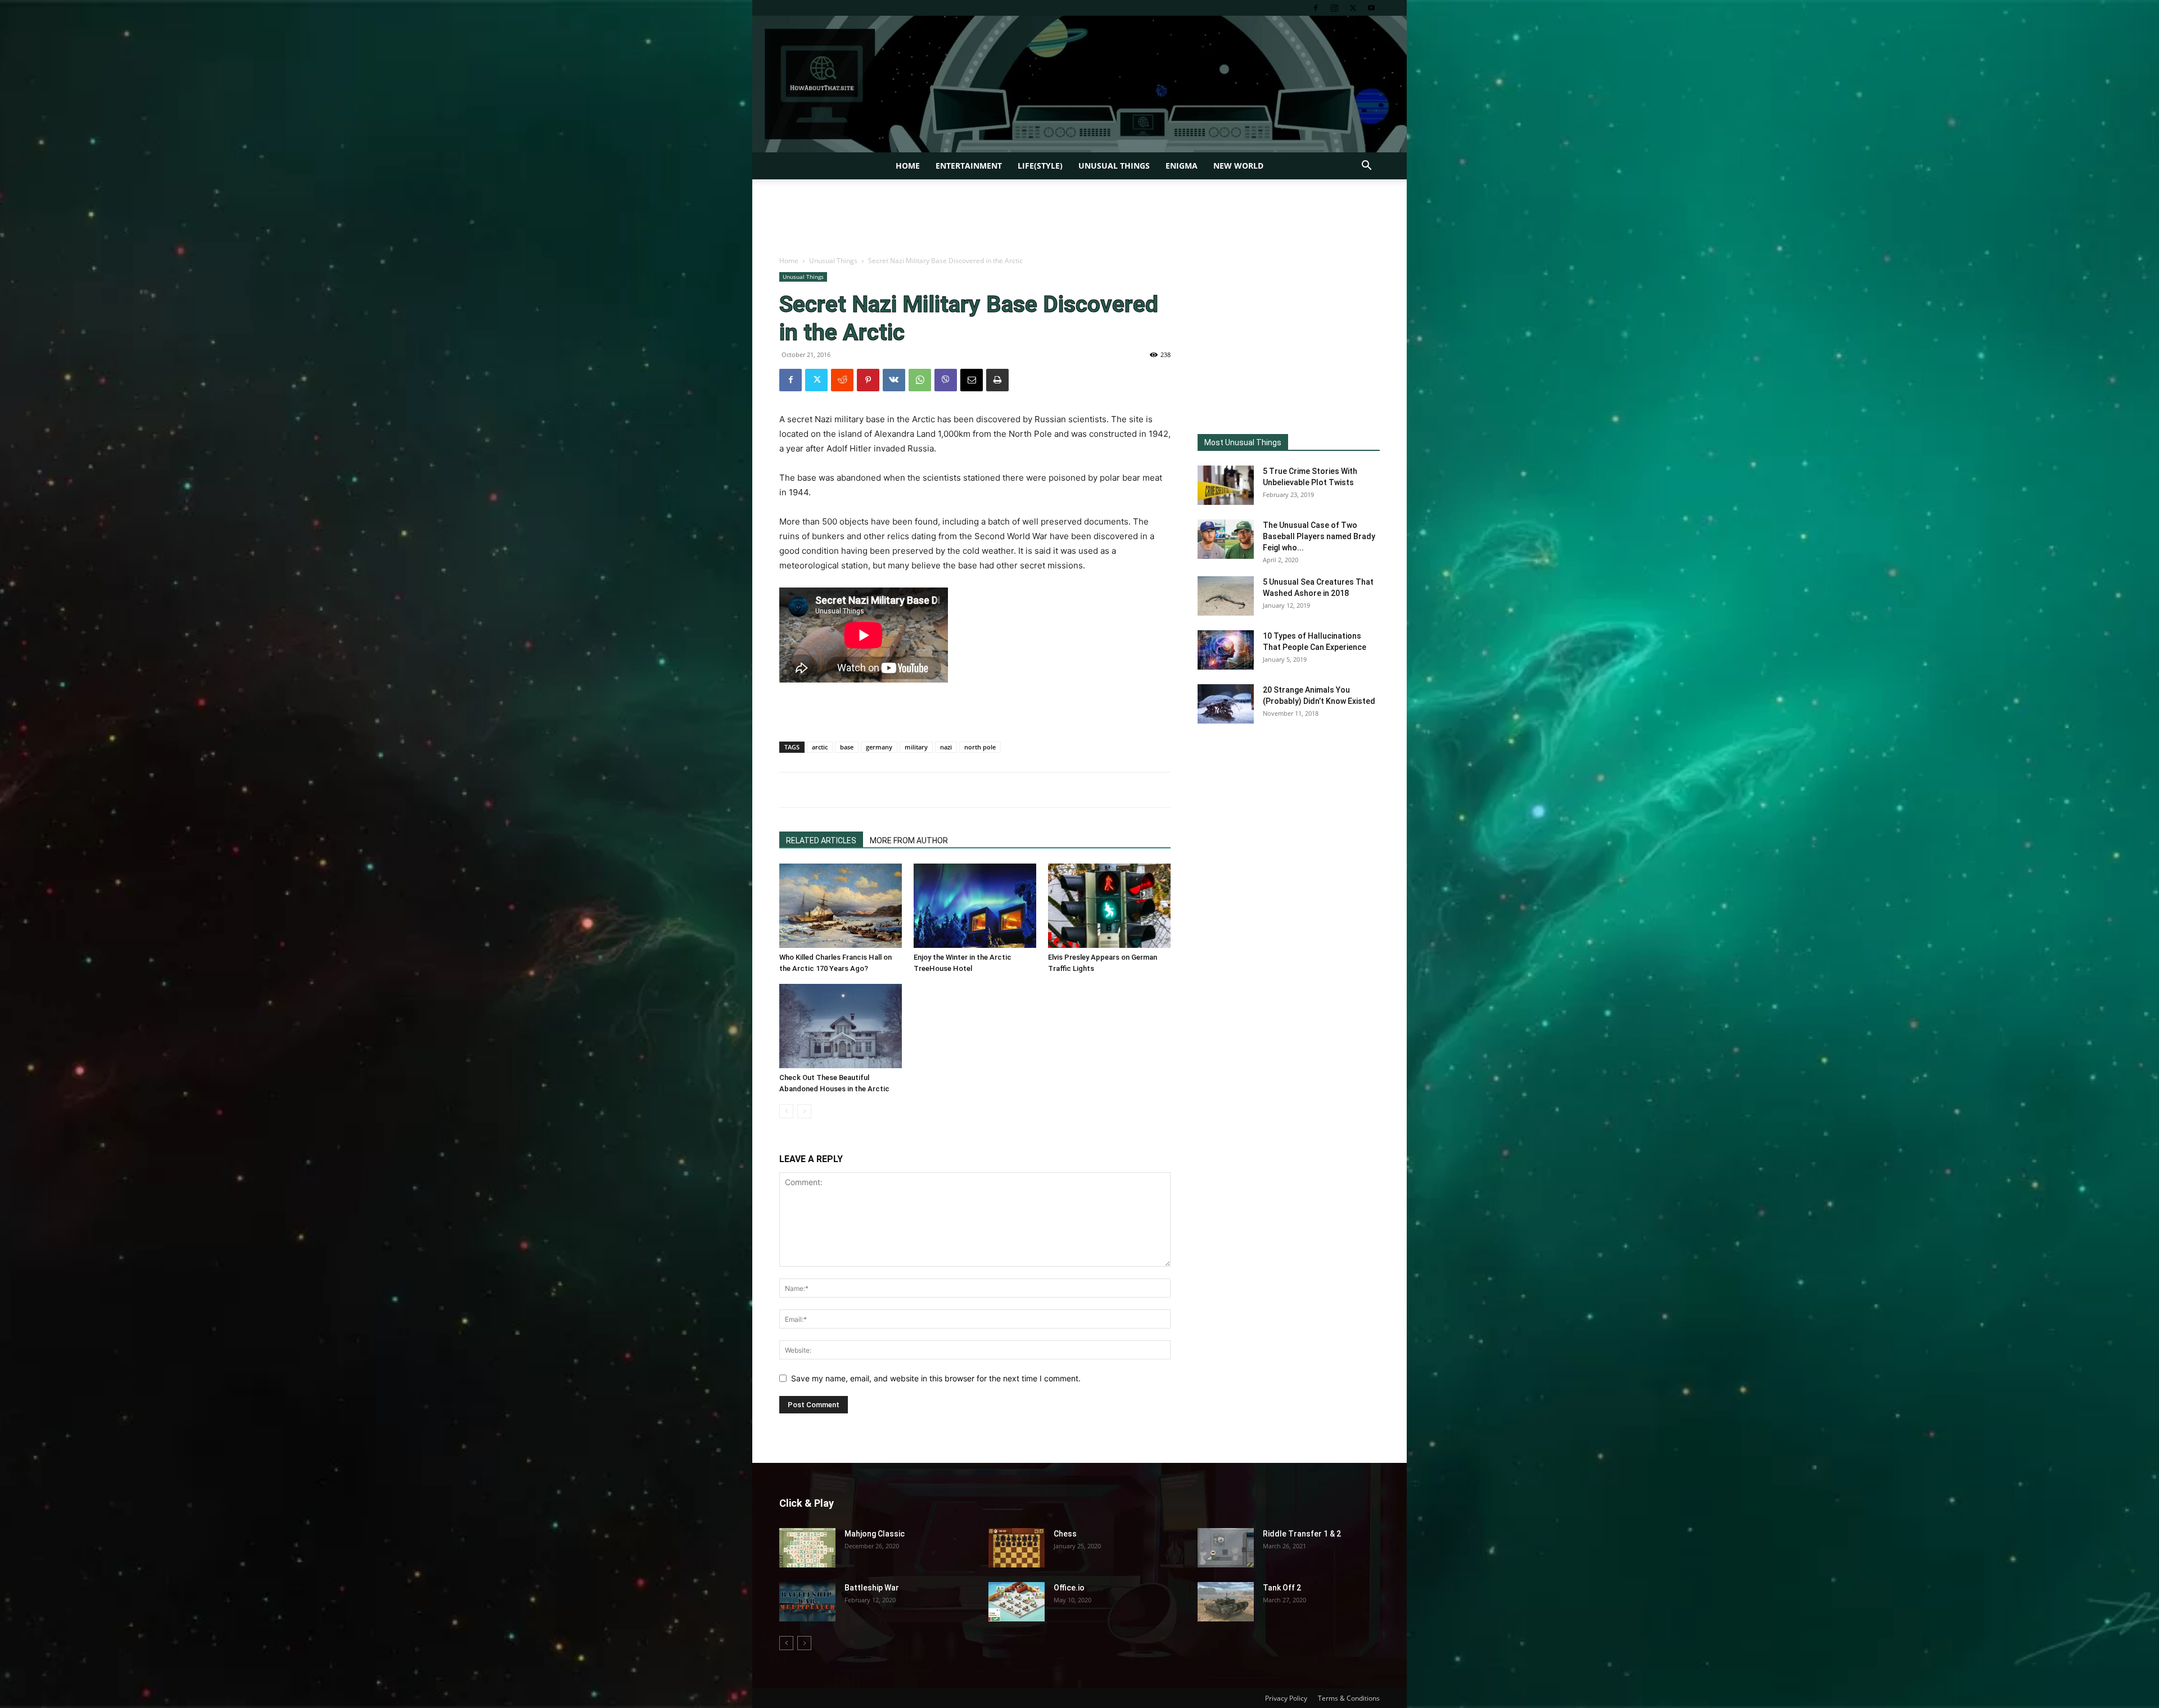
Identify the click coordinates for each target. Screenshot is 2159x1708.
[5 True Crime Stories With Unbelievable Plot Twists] (1226, 485)
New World (1238, 166)
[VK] (894, 380)
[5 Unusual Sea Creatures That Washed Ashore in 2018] (1226, 596)
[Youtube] (1371, 8)
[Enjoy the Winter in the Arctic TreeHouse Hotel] (975, 906)
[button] (1366, 167)
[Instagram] (1334, 8)
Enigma (1182, 166)
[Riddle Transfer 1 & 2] (1226, 1548)
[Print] (997, 380)
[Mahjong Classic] (807, 1548)
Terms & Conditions (1349, 1698)
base (847, 747)
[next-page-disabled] (804, 1111)
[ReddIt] (842, 380)
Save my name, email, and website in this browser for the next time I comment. (936, 1378)
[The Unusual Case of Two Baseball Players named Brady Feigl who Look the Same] (1226, 539)
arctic (820, 747)
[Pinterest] (868, 380)
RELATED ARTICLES (821, 841)
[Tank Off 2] (1226, 1602)
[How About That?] (1079, 84)
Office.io (1069, 1588)
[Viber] (946, 380)
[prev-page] (786, 1111)
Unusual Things (1114, 166)
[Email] (972, 380)
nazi (946, 747)
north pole (980, 747)
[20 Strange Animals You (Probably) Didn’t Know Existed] (1226, 704)
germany (879, 747)
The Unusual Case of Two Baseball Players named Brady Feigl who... (1319, 536)
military (916, 747)
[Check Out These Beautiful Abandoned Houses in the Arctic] (841, 1026)
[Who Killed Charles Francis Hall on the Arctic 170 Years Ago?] (841, 906)
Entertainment (969, 166)
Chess (1065, 1534)
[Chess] (1017, 1548)
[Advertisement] (1079, 218)
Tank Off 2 (1282, 1588)
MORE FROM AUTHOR (909, 841)
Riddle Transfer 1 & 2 (1302, 1534)
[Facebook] (1316, 8)
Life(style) (1040, 166)
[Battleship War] (807, 1602)
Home (908, 166)
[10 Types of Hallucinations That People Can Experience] (1226, 650)
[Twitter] (1353, 8)
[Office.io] (1017, 1602)
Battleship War (872, 1588)
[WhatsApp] (920, 380)
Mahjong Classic (875, 1534)
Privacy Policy (1286, 1698)
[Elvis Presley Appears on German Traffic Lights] (1109, 906)
